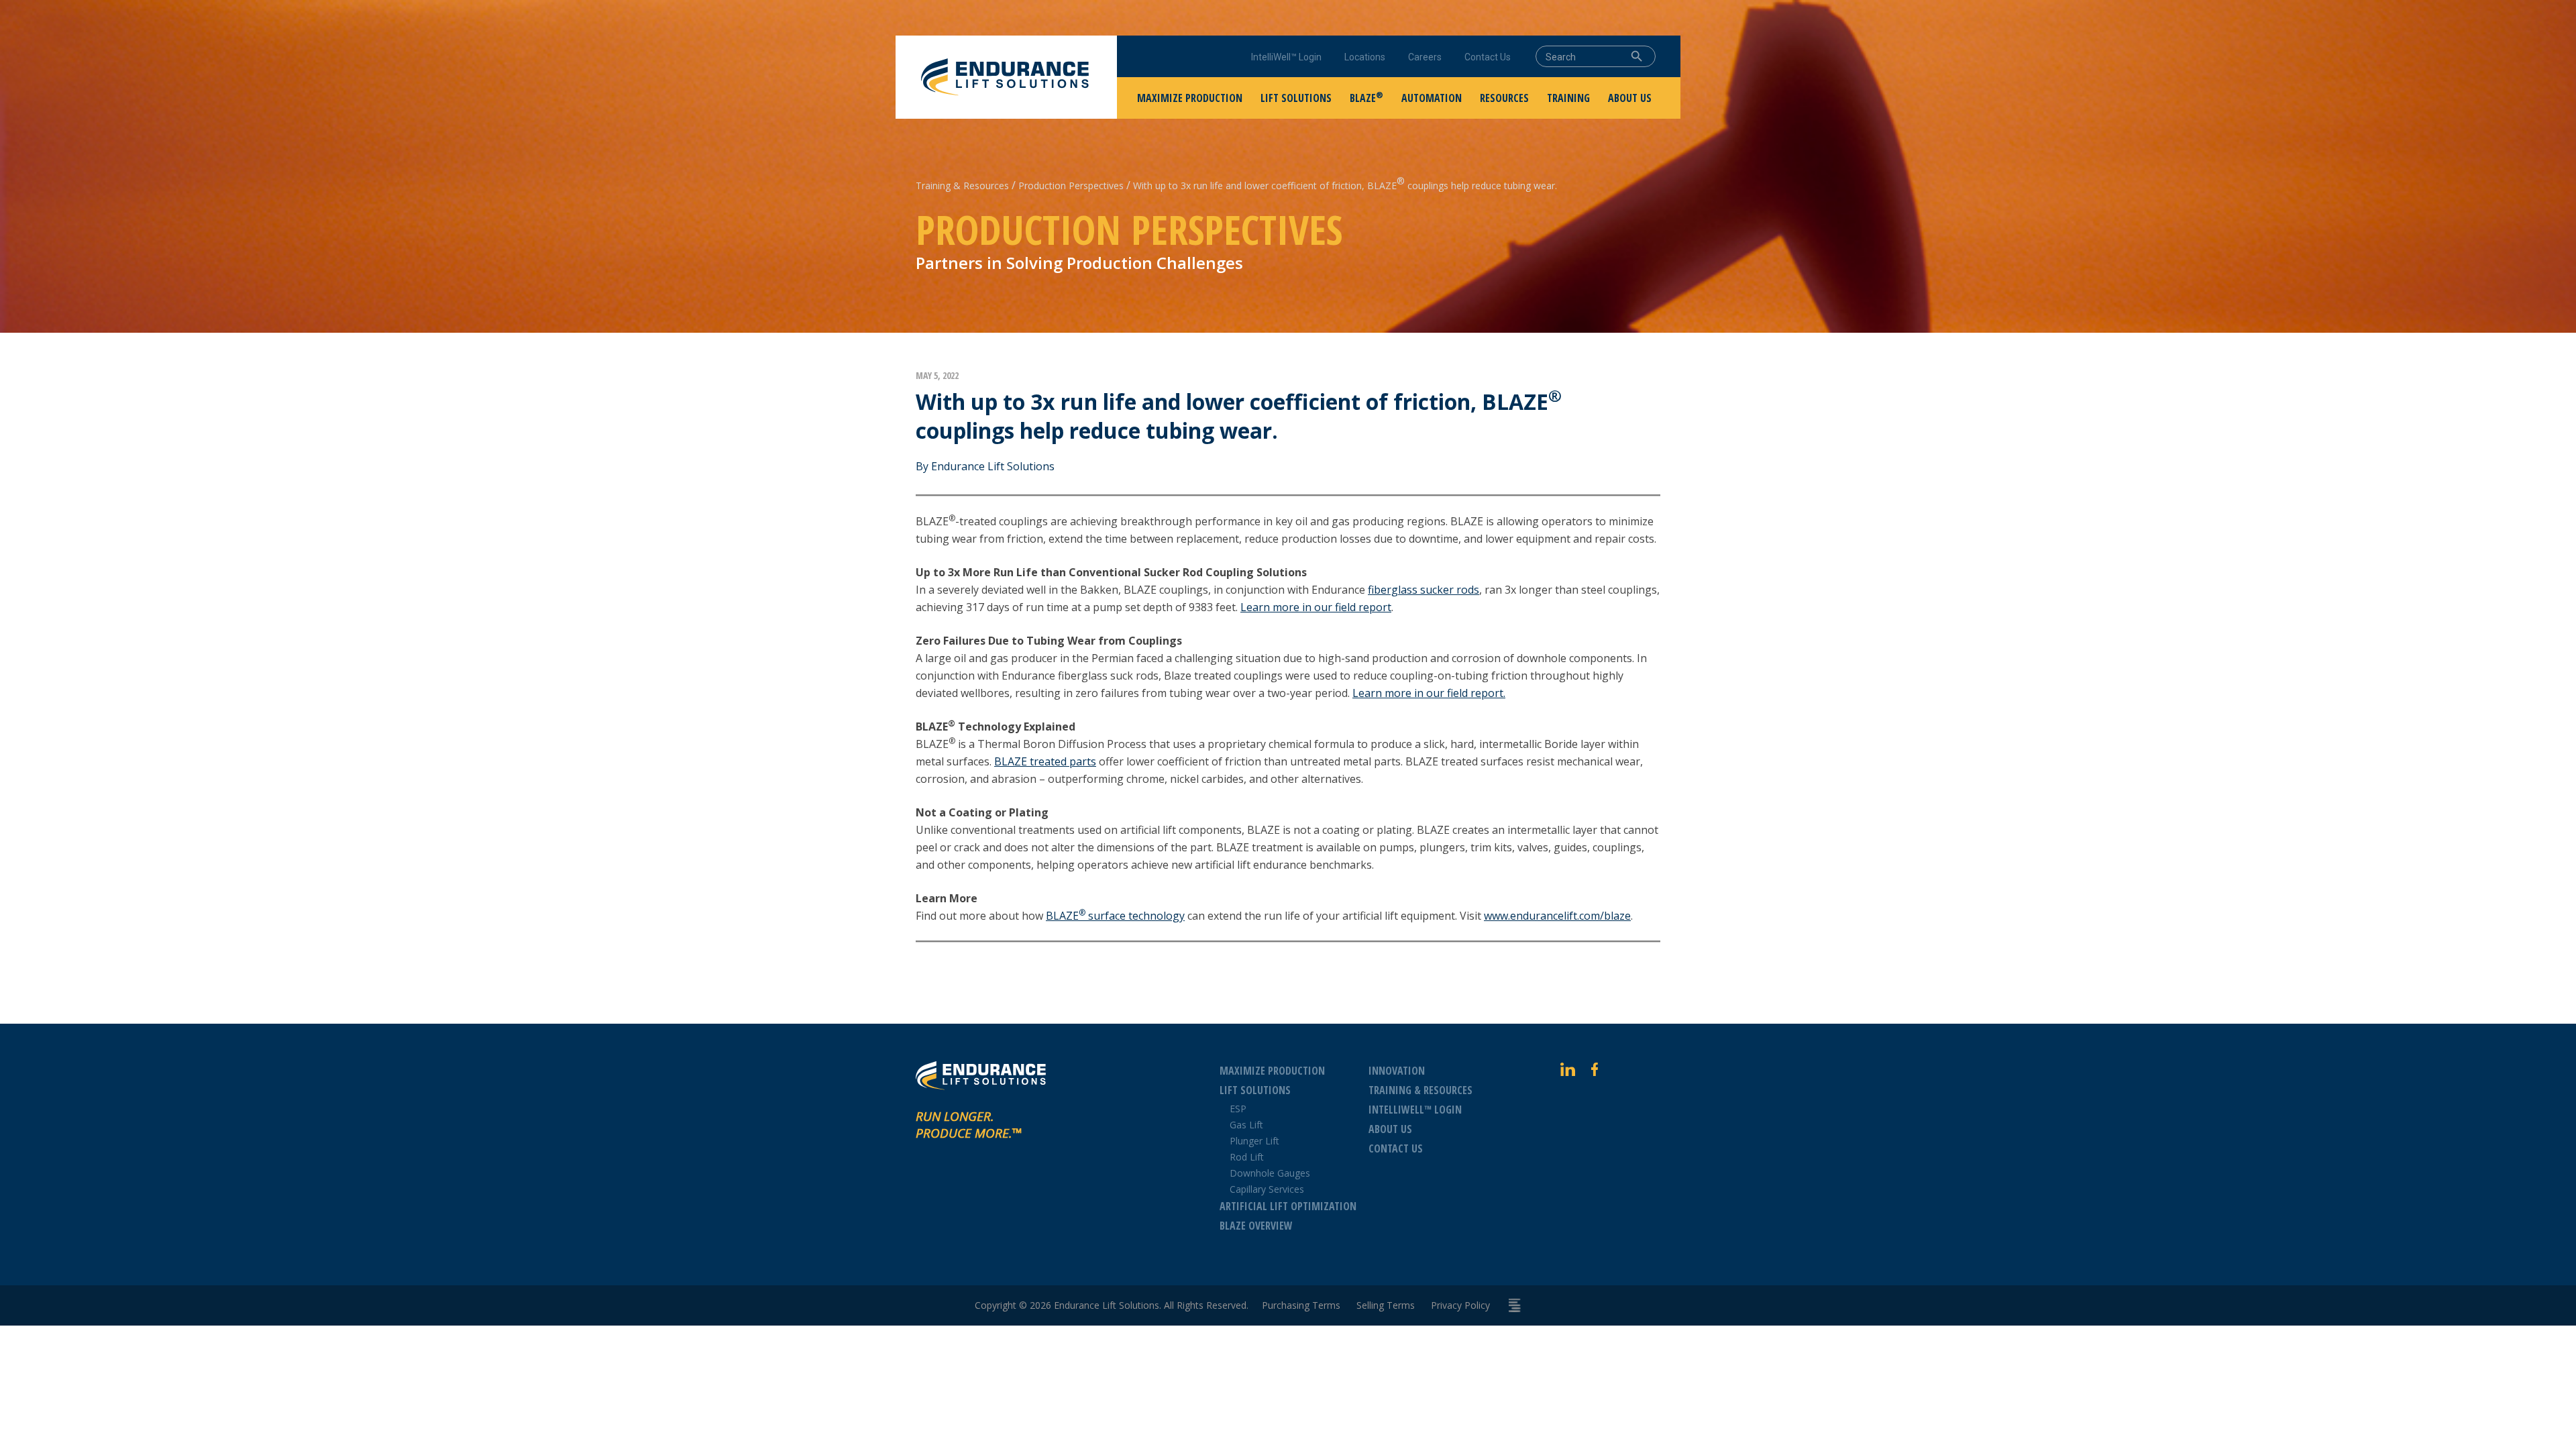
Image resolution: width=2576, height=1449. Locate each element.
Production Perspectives (1071, 185)
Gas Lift (1246, 1125)
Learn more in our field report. (1429, 693)
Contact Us (1488, 57)
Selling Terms (1386, 1305)
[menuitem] (1190, 98)
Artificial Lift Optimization (1288, 1206)
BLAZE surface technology (1115, 916)
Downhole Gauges (1270, 1173)
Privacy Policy (1460, 1305)
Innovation (1397, 1071)
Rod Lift (1247, 1157)
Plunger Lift (1254, 1141)
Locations (1365, 57)
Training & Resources (962, 185)
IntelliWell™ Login (1286, 57)
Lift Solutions (1255, 1090)
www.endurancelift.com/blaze (1557, 916)
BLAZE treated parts (1045, 761)
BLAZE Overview (1256, 1226)
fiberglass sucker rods (1424, 590)
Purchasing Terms (1301, 1305)
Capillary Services (1267, 1189)
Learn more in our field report (1316, 607)
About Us (1390, 1129)
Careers (1425, 57)
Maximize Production (1272, 1071)
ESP (1238, 1109)
